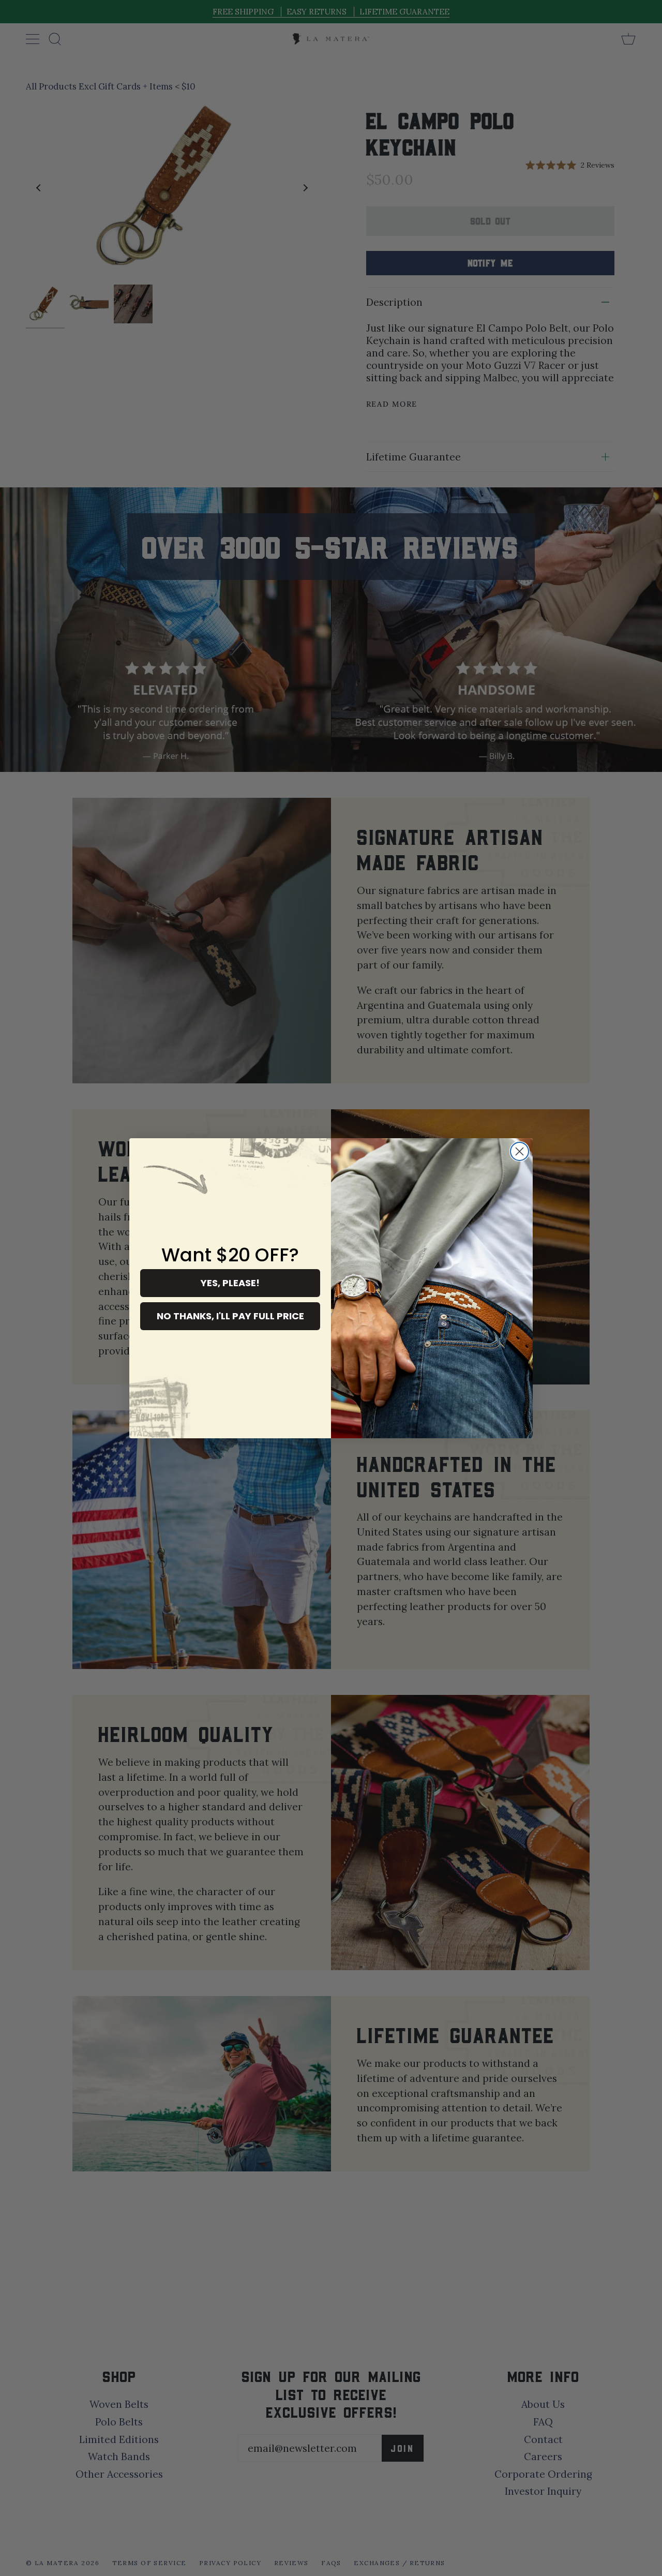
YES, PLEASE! (230, 1283)
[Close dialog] (520, 1151)
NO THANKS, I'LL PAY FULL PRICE (230, 1316)
